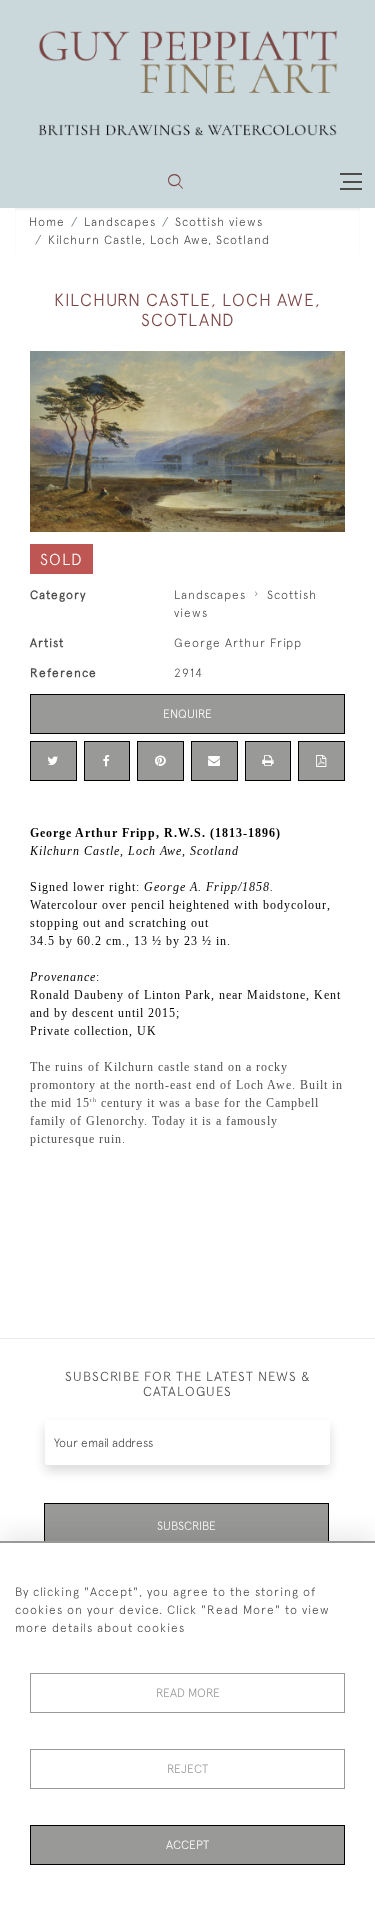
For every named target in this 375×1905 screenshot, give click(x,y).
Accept (187, 1845)
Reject (187, 1769)
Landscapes (120, 222)
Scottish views (219, 222)
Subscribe (186, 1526)
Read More (188, 1693)
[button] (175, 181)
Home (47, 222)
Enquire (187, 714)
